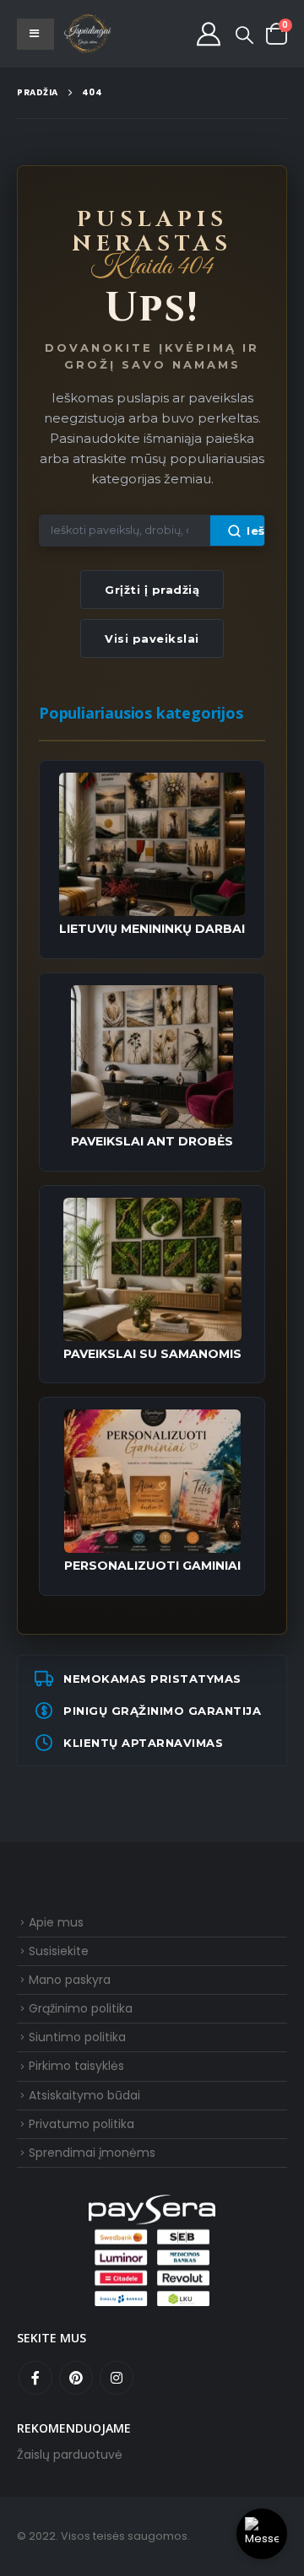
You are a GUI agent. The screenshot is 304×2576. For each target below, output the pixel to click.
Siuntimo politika (77, 2037)
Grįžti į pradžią (152, 590)
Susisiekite (59, 1951)
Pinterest (76, 2378)
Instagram (117, 2378)
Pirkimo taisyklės (76, 2066)
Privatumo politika (81, 2124)
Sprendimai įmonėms (92, 2153)
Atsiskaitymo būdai (84, 2095)
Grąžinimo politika (81, 2008)
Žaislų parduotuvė (70, 2455)
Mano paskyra (70, 1980)
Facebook (35, 2378)
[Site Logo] (88, 34)
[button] (244, 35)
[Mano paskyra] (209, 34)
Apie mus (56, 1922)
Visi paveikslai (152, 639)
